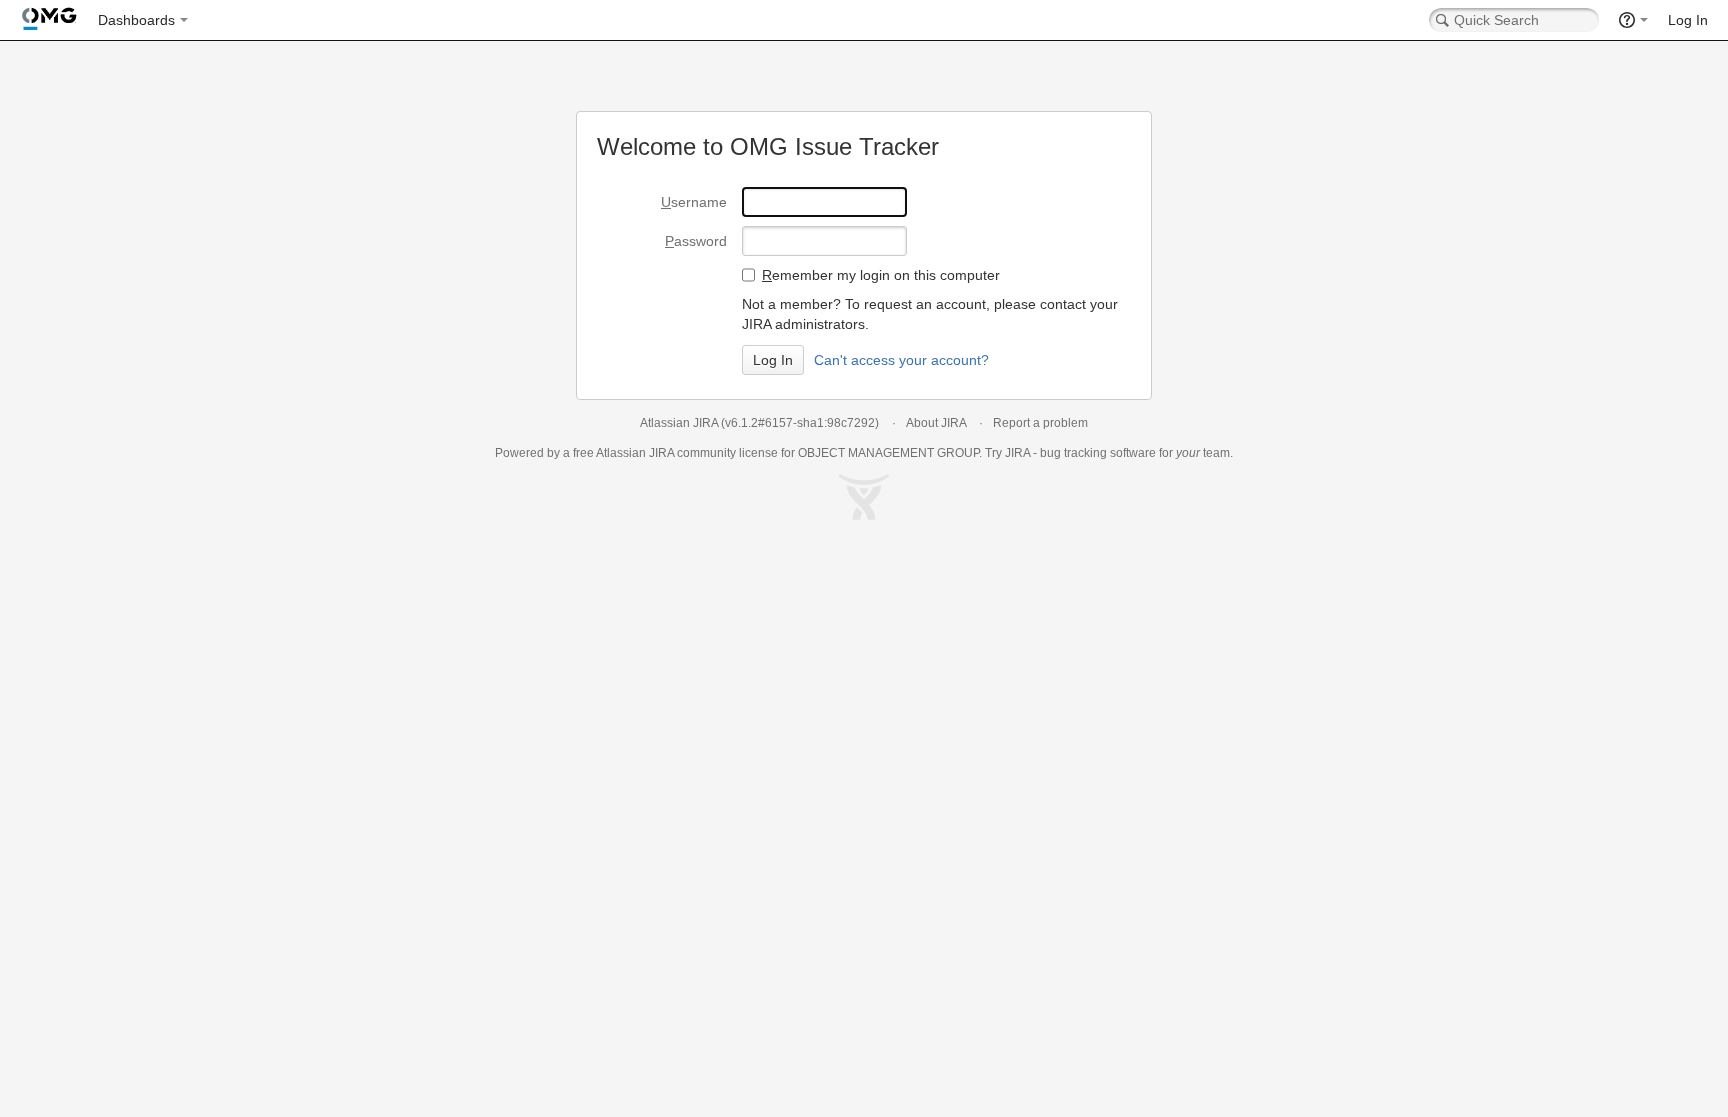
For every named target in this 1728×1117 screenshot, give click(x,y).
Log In (1688, 20)
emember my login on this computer (881, 275)
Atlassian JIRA (679, 423)
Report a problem (1040, 423)
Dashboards (136, 20)
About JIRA (936, 423)
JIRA (661, 453)
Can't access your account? (901, 360)
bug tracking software (1098, 453)
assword (696, 241)
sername (694, 202)
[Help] (1633, 20)
